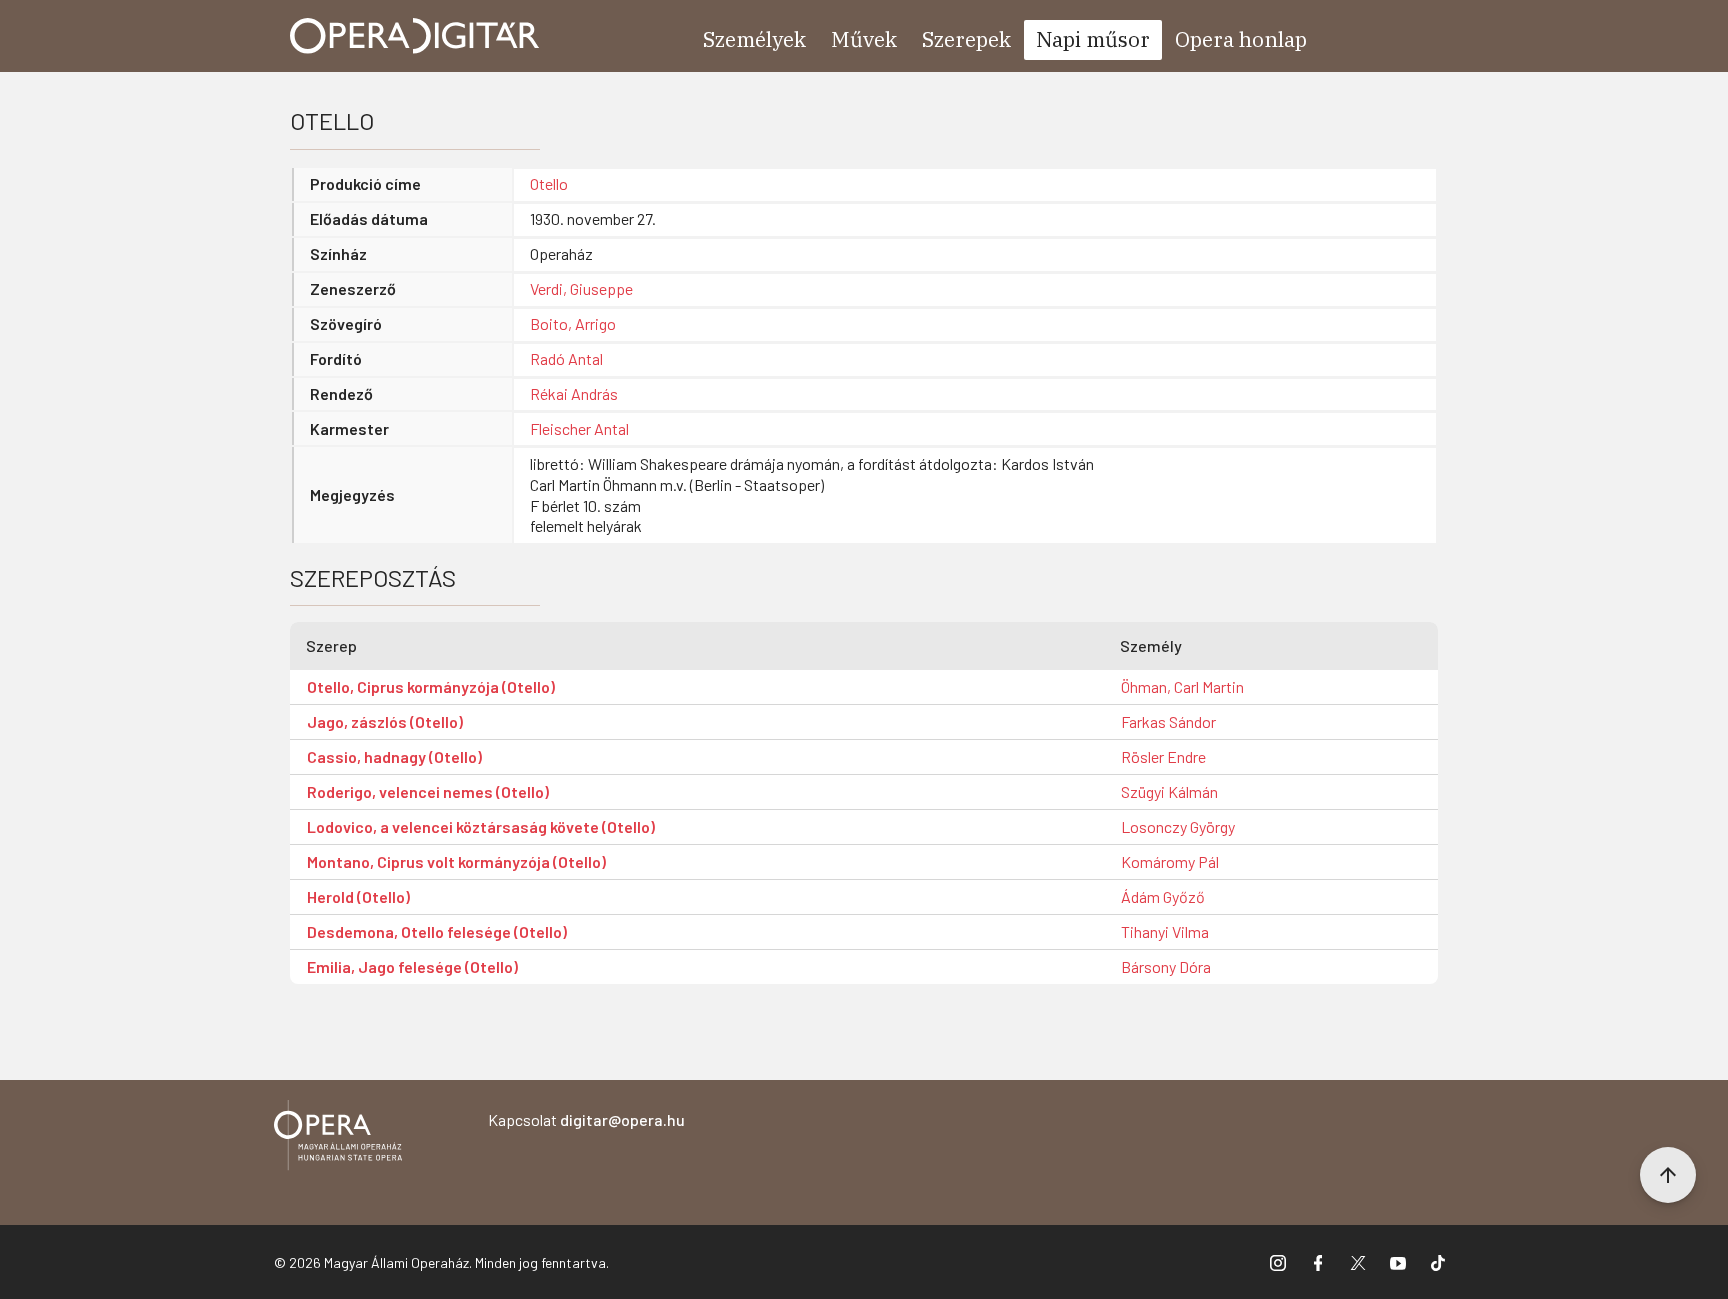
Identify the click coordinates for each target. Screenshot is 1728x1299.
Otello (549, 183)
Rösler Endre (1163, 756)
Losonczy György (1178, 826)
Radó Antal (566, 358)
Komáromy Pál (1170, 861)
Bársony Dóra (1166, 966)
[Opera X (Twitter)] (1358, 1262)
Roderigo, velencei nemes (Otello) (428, 791)
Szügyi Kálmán (1169, 791)
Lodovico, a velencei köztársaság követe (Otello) (481, 826)
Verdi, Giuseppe (581, 288)
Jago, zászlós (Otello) (385, 721)
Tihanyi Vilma (1165, 931)
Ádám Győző (1163, 896)
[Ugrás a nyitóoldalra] (415, 36)
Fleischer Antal (579, 428)
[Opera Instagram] (1278, 1262)
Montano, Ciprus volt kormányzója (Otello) (456, 861)
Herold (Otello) (358, 896)
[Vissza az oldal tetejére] (1668, 1175)
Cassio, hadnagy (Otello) (394, 756)
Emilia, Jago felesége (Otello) (412, 966)
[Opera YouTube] (1398, 1262)
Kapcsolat (586, 1119)
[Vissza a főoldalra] (338, 1138)
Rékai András (574, 393)
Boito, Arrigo (573, 323)
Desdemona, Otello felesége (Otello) (437, 931)
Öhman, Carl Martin (1182, 686)
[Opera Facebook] (1318, 1262)
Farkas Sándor (1168, 721)
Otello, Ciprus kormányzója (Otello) (431, 686)
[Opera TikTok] (1438, 1262)
